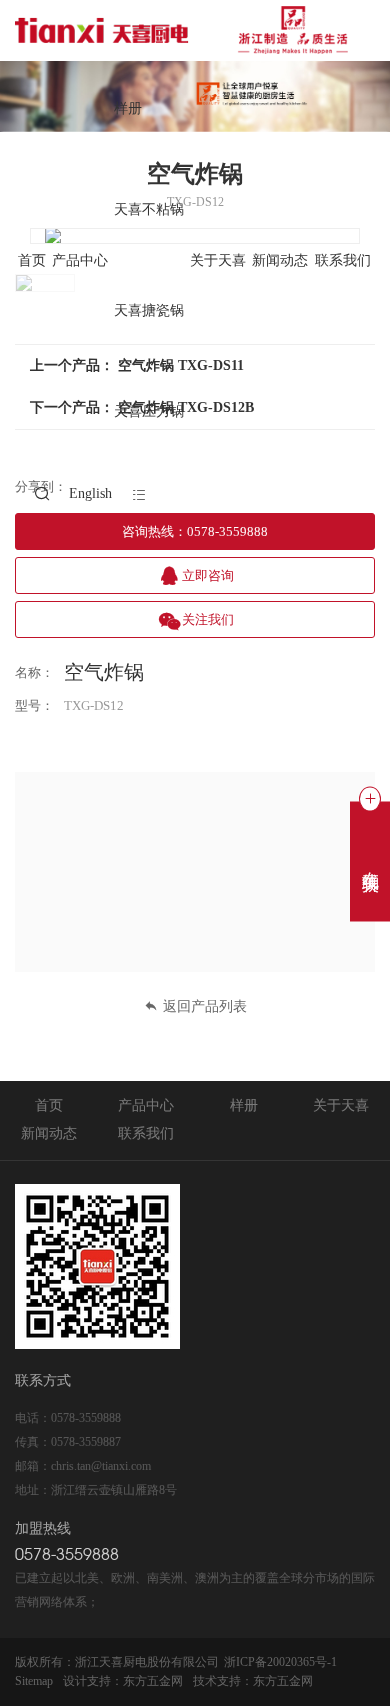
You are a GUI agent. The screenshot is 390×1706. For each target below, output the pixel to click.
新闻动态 (280, 261)
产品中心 (80, 261)
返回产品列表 (205, 1006)
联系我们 (343, 261)
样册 (128, 109)
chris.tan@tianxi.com (101, 1466)
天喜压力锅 (149, 412)
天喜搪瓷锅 (149, 311)
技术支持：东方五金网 (253, 1681)
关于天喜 (218, 261)
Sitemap (34, 1681)
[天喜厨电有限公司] (185, 30)
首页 (32, 261)
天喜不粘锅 (149, 210)
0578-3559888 (86, 1418)
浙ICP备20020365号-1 (280, 1662)
